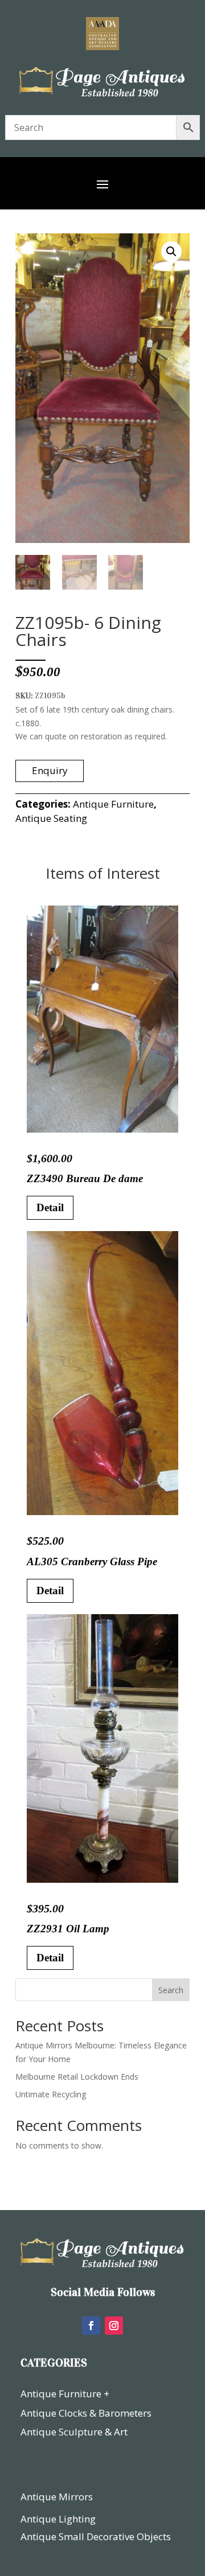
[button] (171, 252)
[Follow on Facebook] (91, 2326)
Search (171, 1990)
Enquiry (50, 770)
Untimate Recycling (51, 2094)
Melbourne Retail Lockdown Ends (77, 2077)
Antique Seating (51, 818)
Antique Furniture (113, 804)
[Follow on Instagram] (114, 2326)
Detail (50, 1207)
